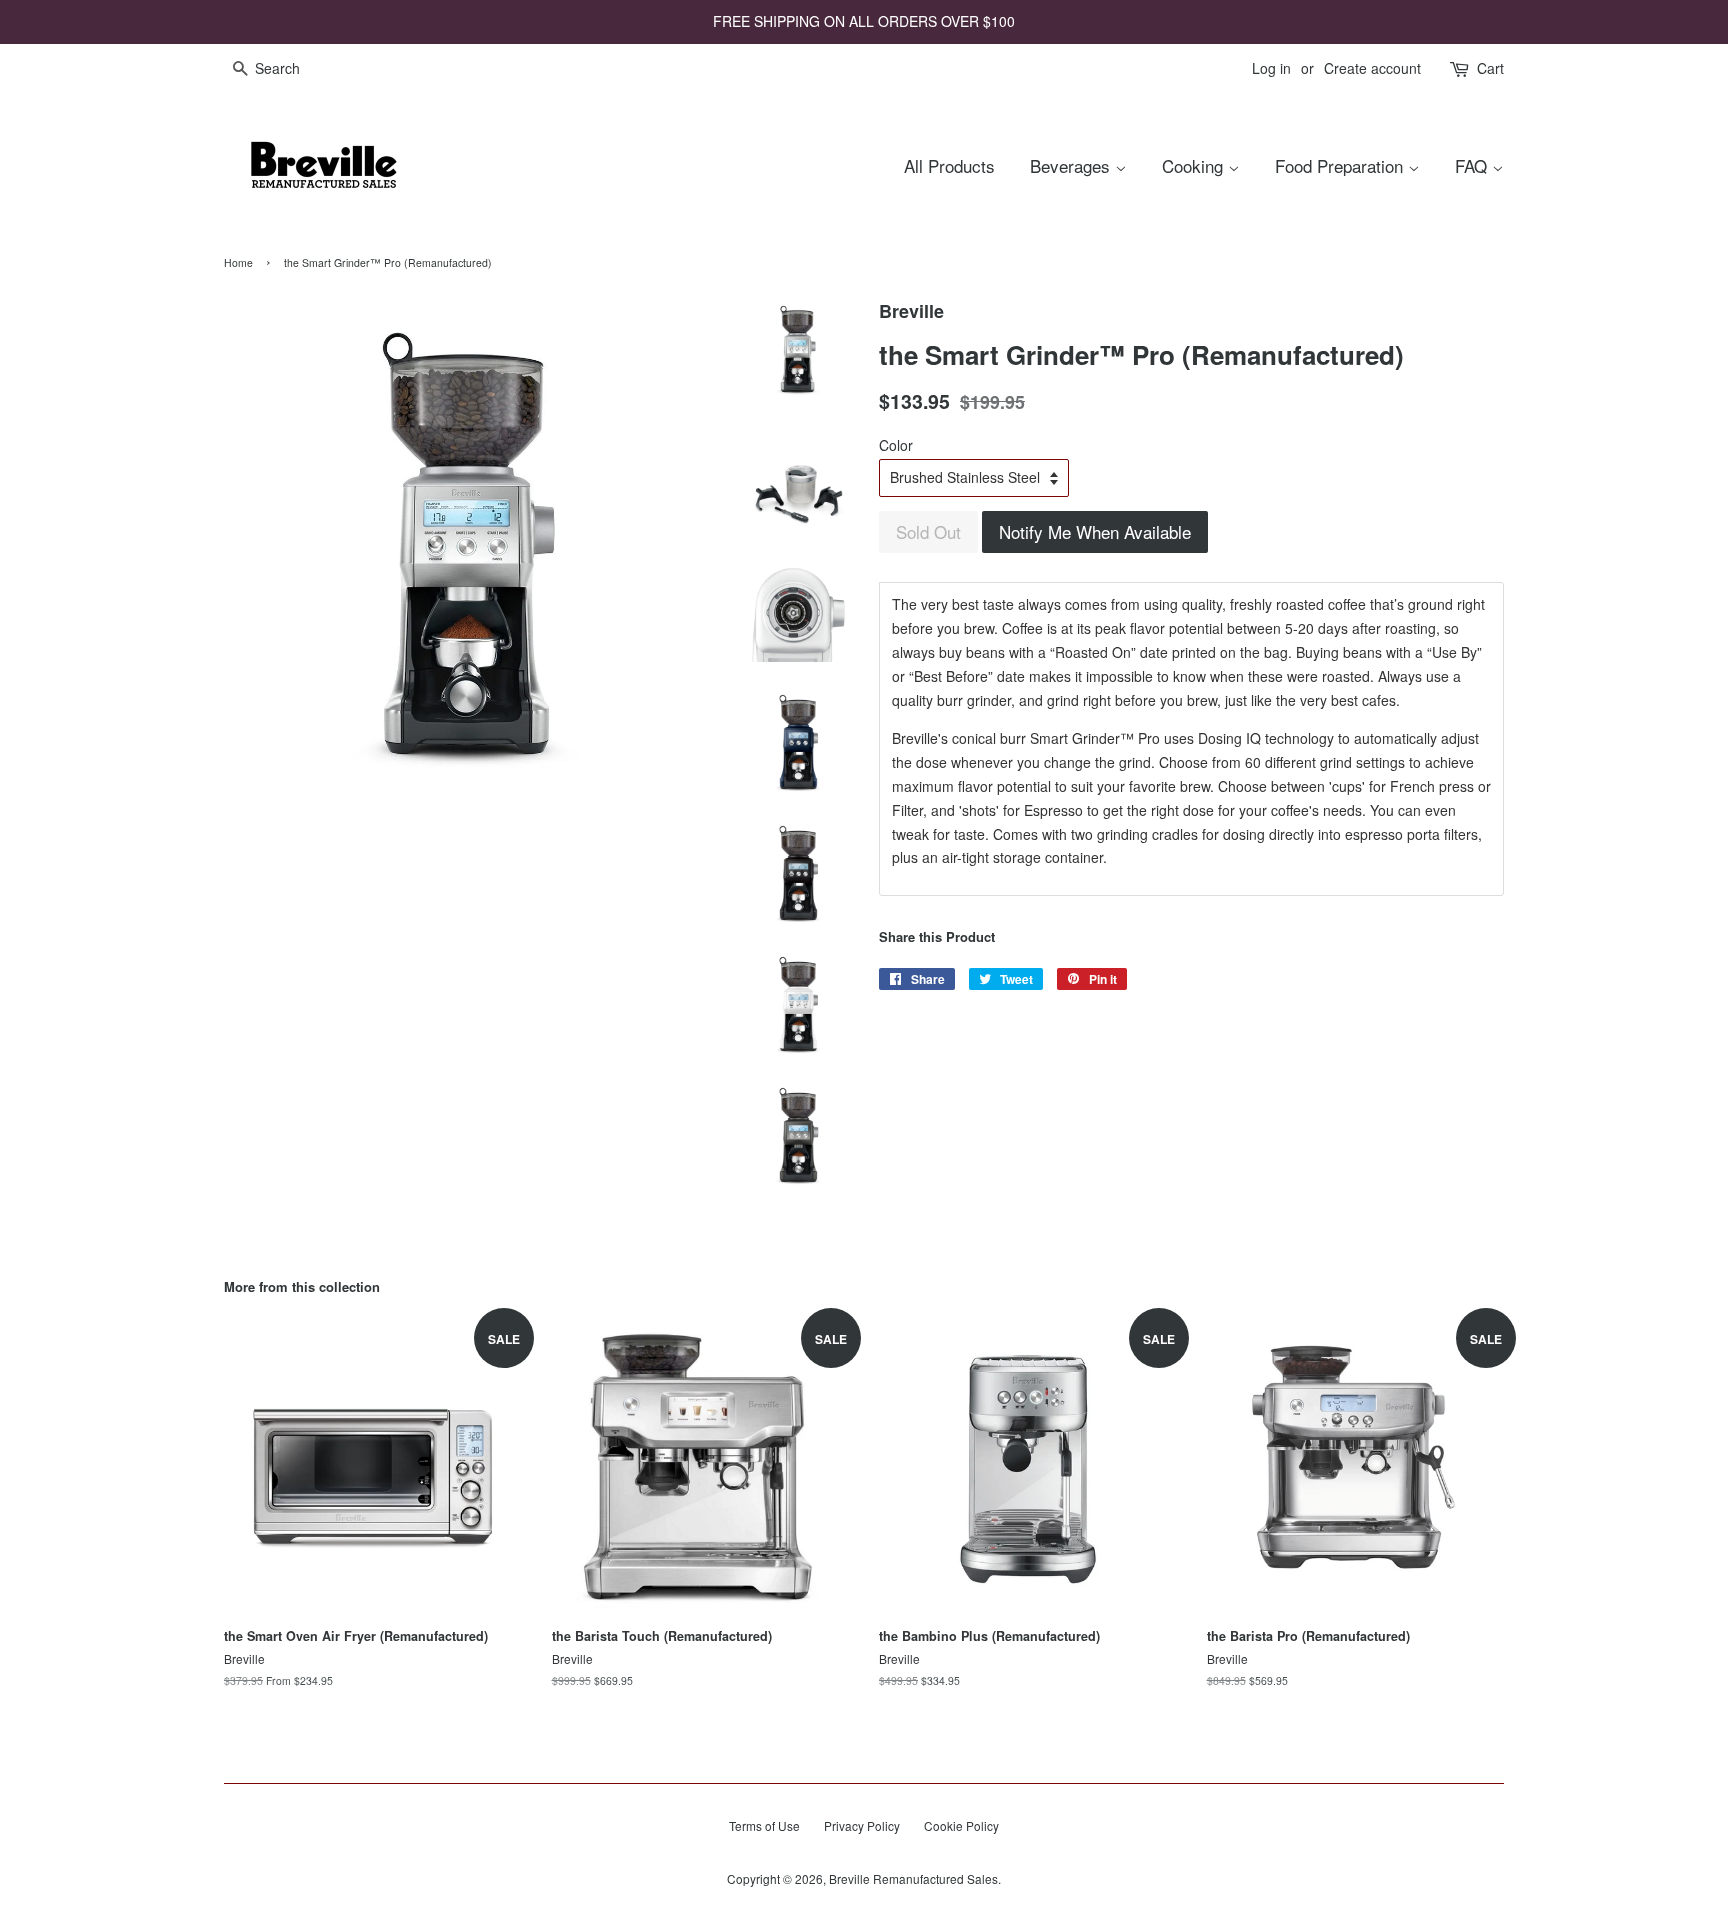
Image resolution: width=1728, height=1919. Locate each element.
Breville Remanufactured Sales (913, 1878)
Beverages (1072, 165)
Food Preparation (1341, 165)
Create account (1372, 68)
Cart (1490, 68)
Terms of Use (764, 1825)
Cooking (1195, 165)
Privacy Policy (862, 1825)
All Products (949, 165)
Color (896, 445)
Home (238, 262)
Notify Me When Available (1095, 531)
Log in (1271, 68)
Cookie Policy (961, 1825)
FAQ (1473, 165)
